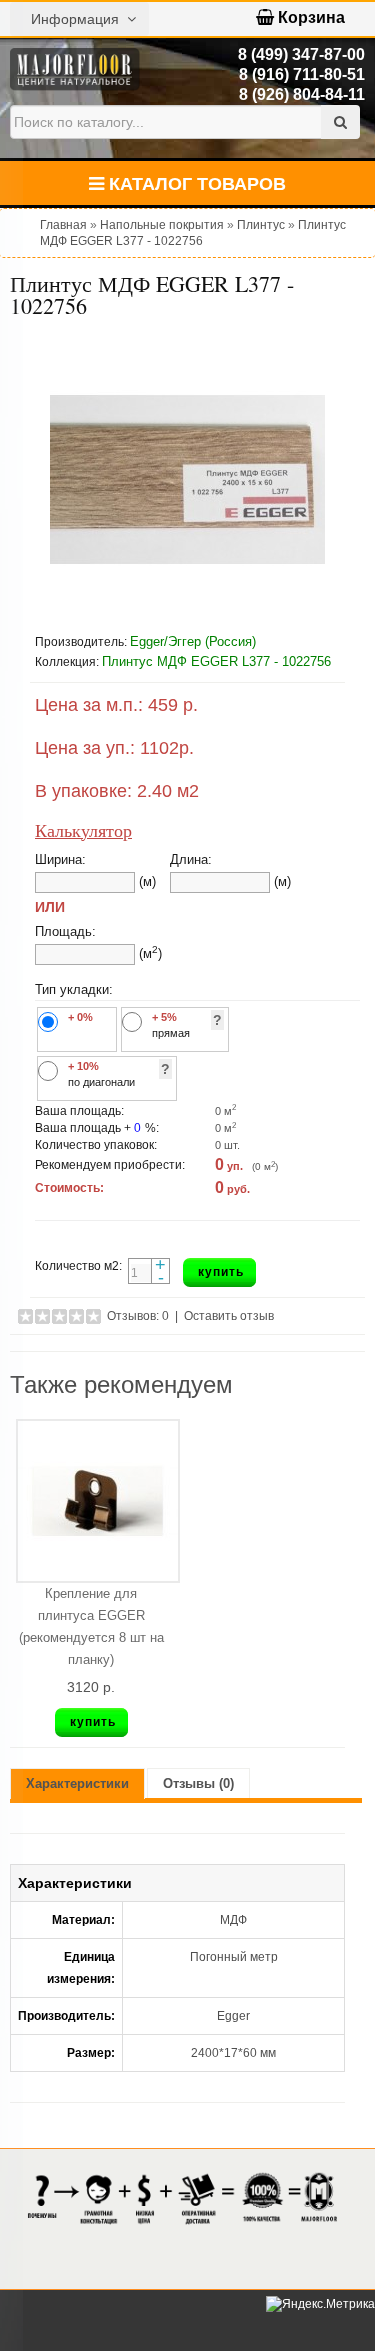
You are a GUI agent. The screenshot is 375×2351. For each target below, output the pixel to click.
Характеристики (77, 1783)
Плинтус (261, 225)
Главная (63, 225)
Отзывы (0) (198, 1783)
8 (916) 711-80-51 (302, 74)
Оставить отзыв (229, 1316)
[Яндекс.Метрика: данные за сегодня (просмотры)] (320, 2304)
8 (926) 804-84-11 (302, 94)
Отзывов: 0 (138, 1316)
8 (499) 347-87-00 (301, 54)
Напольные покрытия (162, 225)
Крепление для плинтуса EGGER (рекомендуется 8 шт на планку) (91, 1626)
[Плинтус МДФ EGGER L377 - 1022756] (187, 479)
